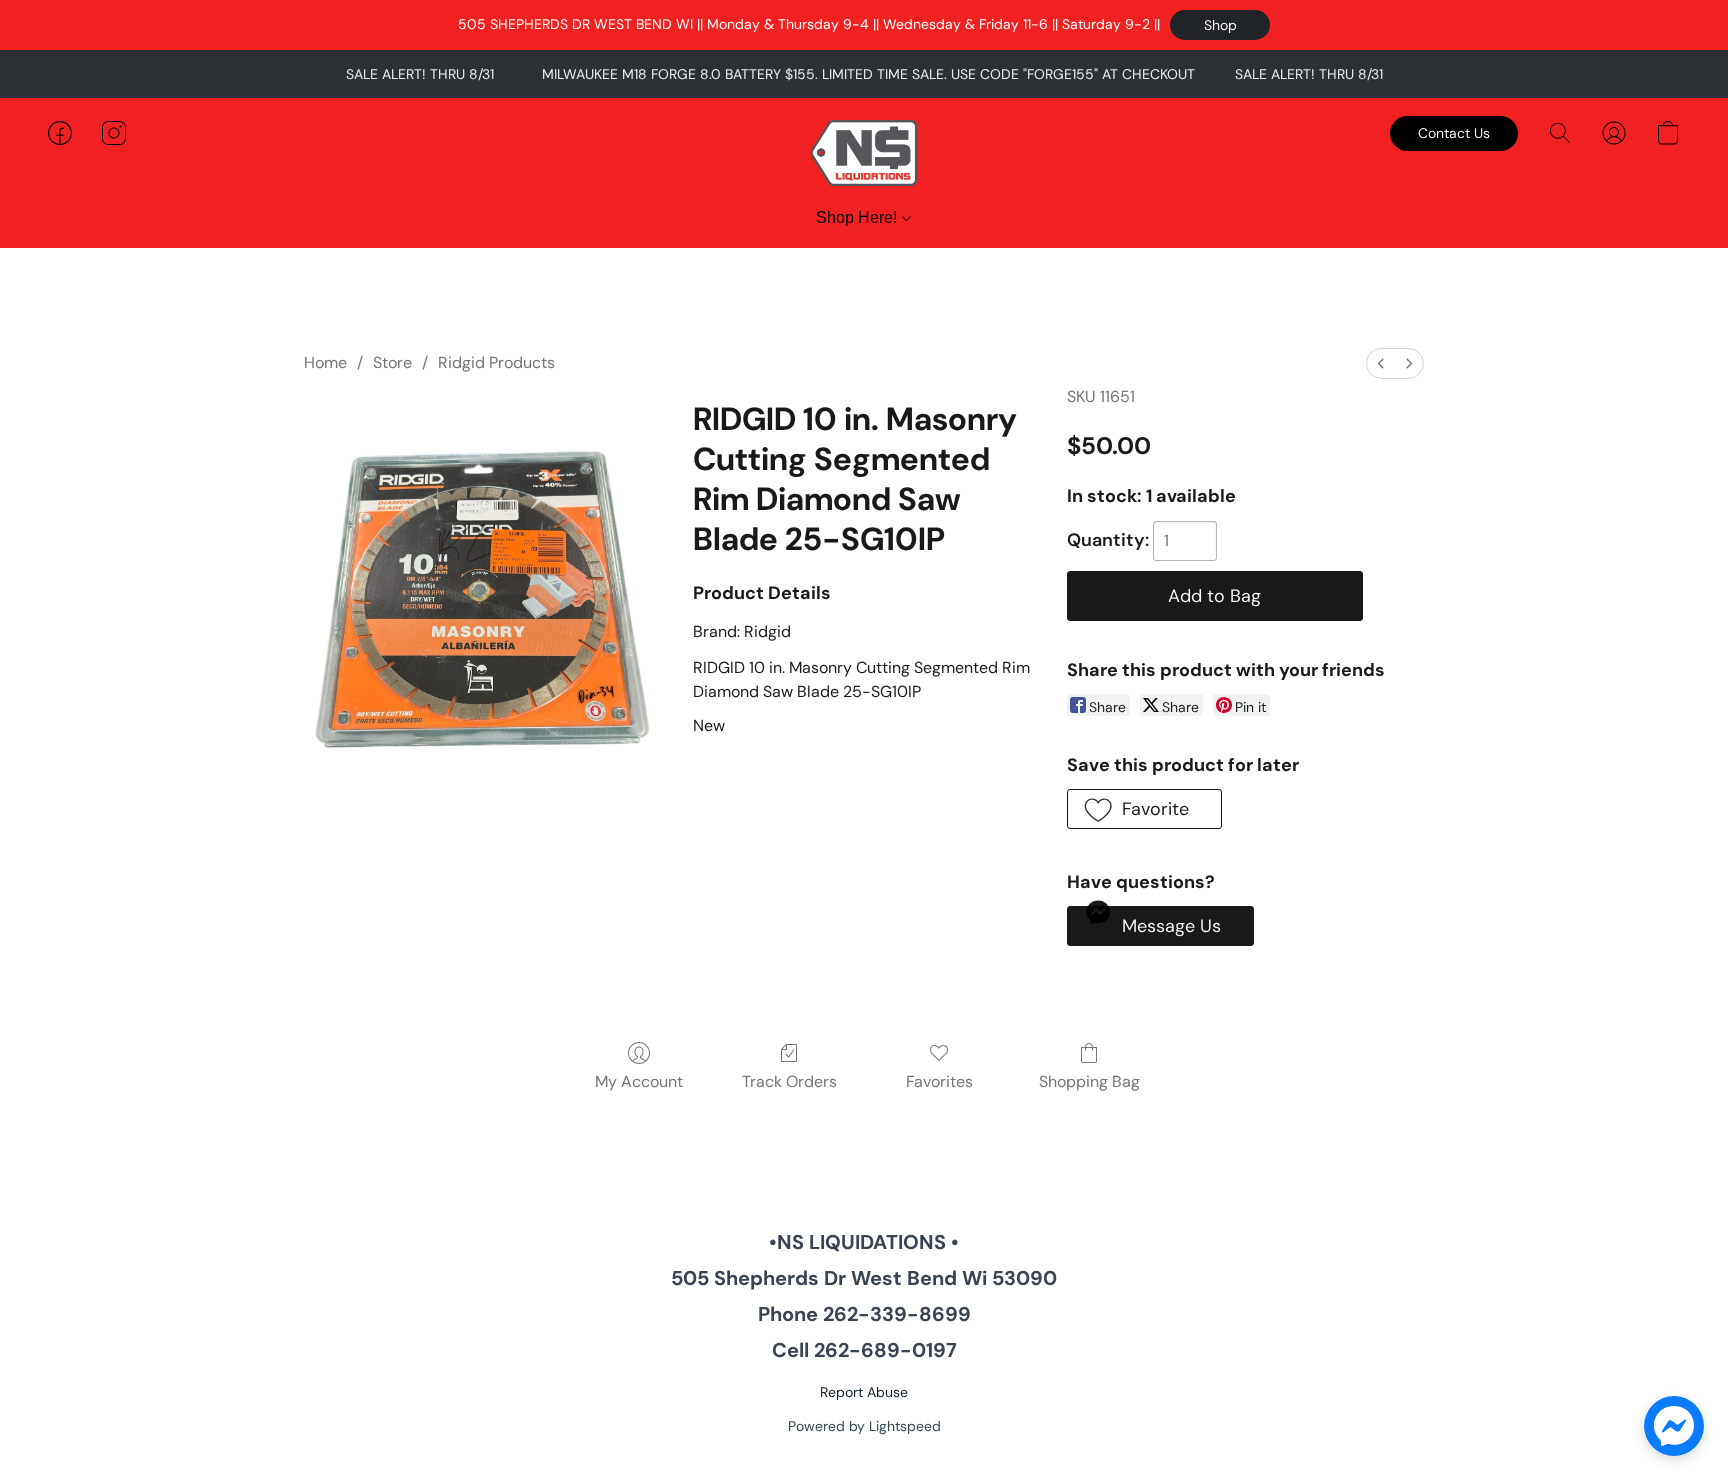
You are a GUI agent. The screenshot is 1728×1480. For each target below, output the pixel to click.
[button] (1220, 25)
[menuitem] (1381, 363)
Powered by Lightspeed (864, 1426)
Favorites (939, 1081)
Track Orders (789, 1081)
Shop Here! (858, 217)
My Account (639, 1081)
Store (392, 362)
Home (325, 362)
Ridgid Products (496, 362)
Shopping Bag (1089, 1081)
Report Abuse (864, 1392)
